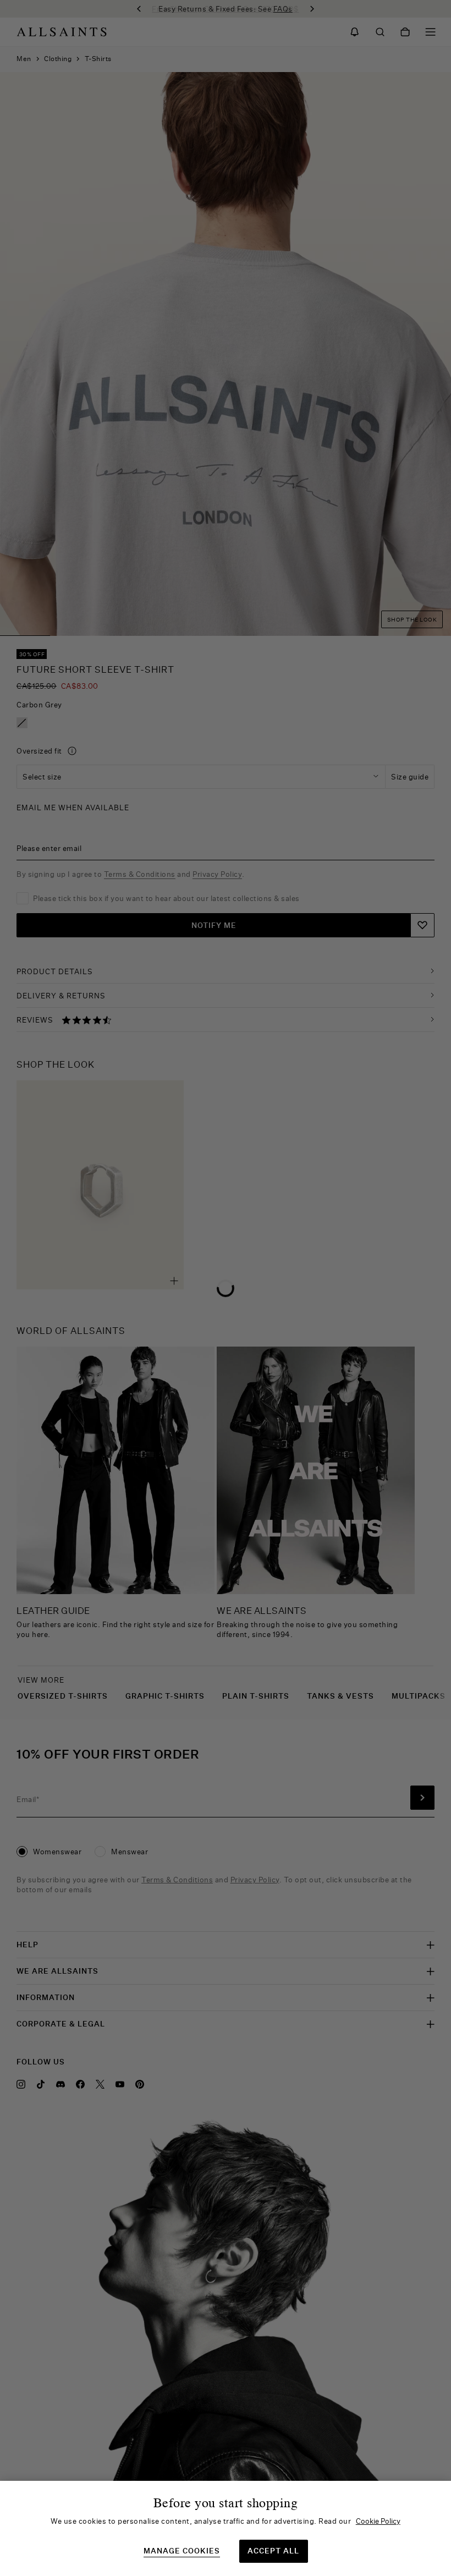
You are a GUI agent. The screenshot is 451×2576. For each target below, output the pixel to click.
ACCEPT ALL (273, 2551)
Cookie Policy (378, 2521)
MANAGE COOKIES (182, 2551)
